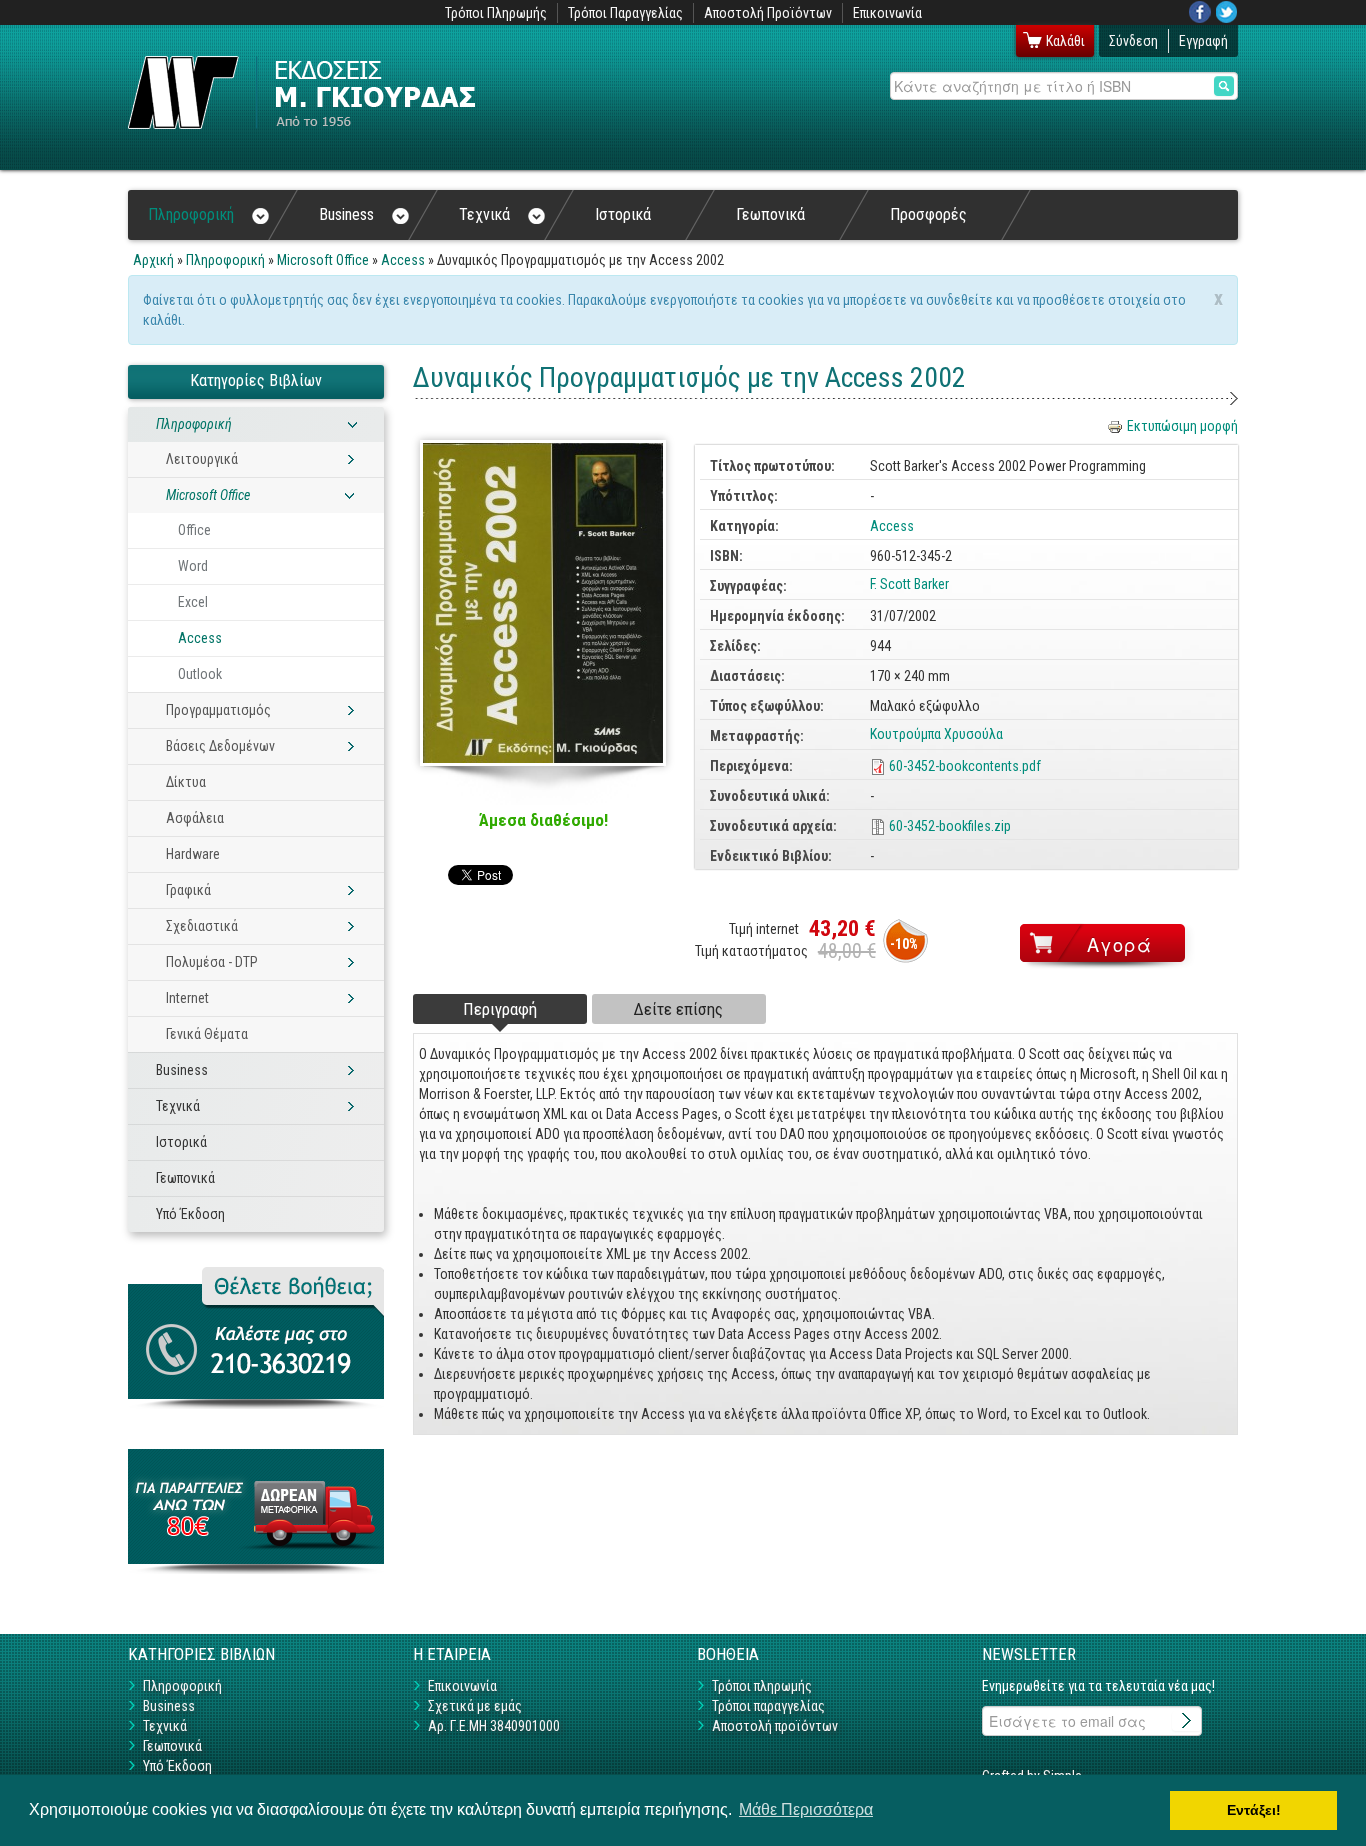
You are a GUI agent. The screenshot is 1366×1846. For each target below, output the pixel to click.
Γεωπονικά (770, 214)
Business (346, 214)
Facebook (1200, 12)
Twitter (1227, 12)
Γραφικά (188, 890)
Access (403, 260)
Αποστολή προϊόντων (775, 1726)
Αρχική (153, 260)
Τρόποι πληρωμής (762, 1686)
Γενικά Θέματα (207, 1034)
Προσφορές (928, 214)
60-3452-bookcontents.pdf (965, 766)
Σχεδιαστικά (202, 926)
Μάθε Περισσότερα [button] (806, 1809)
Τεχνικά (484, 214)
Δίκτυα (186, 782)
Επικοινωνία (887, 13)
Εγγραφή (1203, 41)
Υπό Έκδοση (190, 1214)
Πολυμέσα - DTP (212, 962)
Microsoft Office (323, 260)
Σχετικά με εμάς (475, 1706)
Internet (187, 998)
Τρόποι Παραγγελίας (625, 13)
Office (194, 530)
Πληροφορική (191, 214)
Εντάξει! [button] (1254, 1810)
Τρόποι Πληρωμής (496, 13)
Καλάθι (1065, 41)
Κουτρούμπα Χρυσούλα (936, 734)
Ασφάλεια (195, 818)
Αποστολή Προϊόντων (768, 13)
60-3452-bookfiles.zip (950, 826)
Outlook (200, 674)
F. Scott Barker (909, 584)
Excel (193, 602)
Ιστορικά (623, 214)
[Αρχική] (301, 92)
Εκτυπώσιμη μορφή (1182, 426)
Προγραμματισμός (218, 710)
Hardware (193, 854)
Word (193, 566)
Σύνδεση (1133, 41)
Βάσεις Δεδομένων (220, 746)
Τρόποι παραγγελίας (768, 1706)
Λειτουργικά (202, 459)
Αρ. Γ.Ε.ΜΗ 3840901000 (494, 1726)
